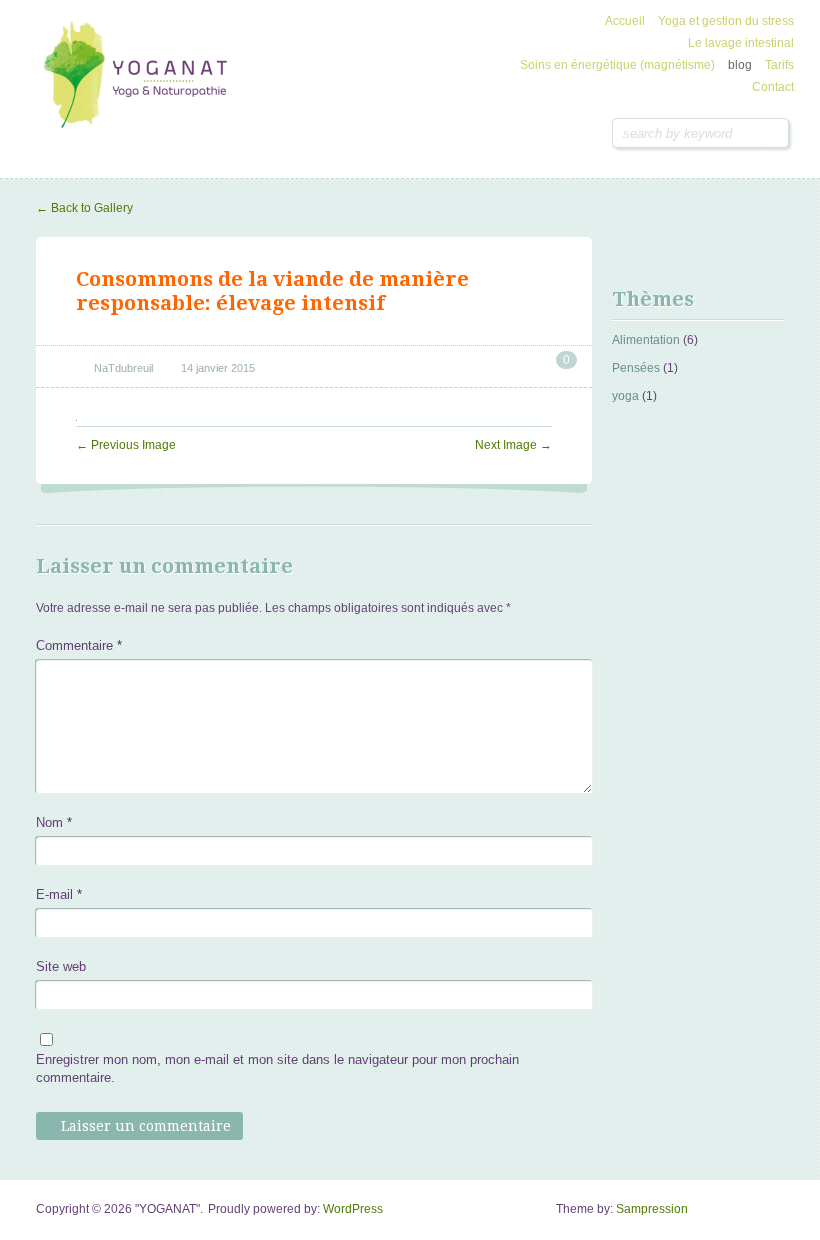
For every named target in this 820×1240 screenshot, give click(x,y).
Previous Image (126, 445)
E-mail (59, 894)
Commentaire (79, 645)
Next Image (513, 445)
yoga (625, 396)
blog (740, 65)
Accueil (625, 21)
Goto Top (770, 1216)
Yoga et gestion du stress (726, 21)
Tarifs (779, 65)
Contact (773, 87)
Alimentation (646, 340)
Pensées (636, 368)
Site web (61, 966)
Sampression (652, 1209)
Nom (54, 822)
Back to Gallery (84, 208)
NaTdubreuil (123, 368)
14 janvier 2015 (218, 368)
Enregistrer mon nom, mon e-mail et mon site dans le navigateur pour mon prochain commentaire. (277, 1068)
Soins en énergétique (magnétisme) (617, 65)
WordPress (353, 1209)
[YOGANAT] (141, 76)
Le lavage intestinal (741, 43)
